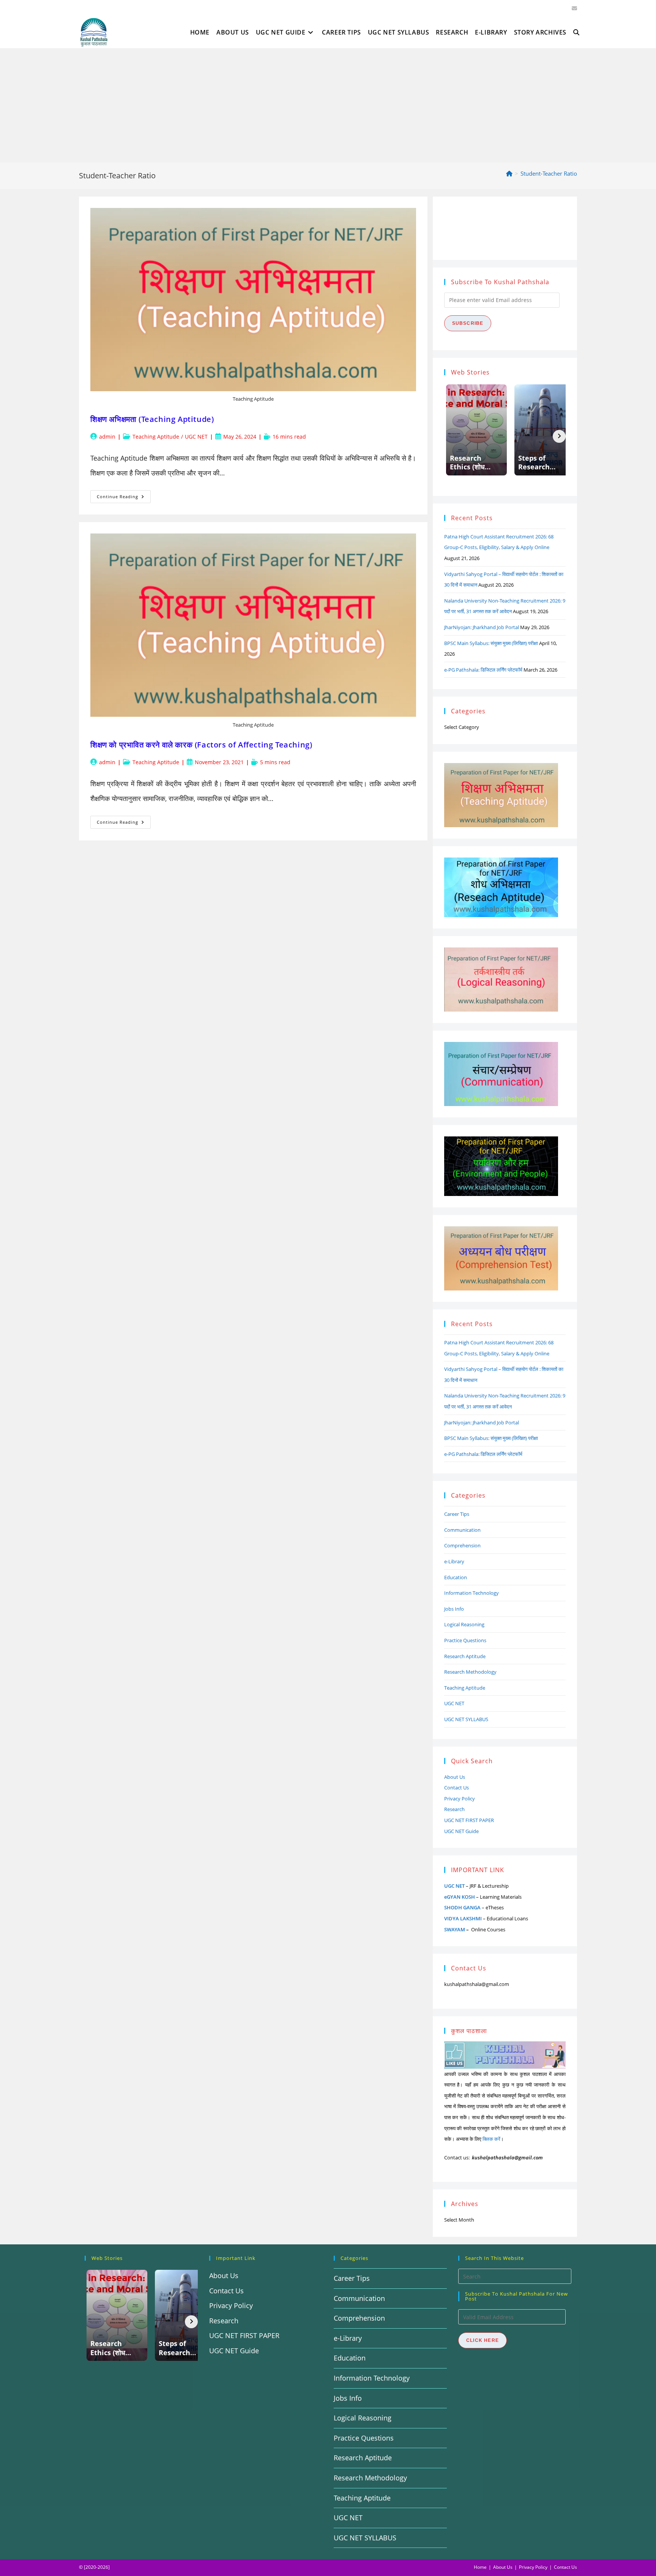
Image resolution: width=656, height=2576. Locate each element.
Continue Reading (124, 498)
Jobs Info (454, 1609)
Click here (483, 2340)
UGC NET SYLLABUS (466, 1719)
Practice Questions (465, 1640)
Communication (462, 1530)
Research (454, 1809)
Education (456, 1577)
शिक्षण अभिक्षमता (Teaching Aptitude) (152, 419)
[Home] (509, 173)
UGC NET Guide (461, 1831)
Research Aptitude (465, 1656)
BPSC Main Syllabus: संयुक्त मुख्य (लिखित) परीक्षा (491, 643)
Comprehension (462, 1545)
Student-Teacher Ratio (549, 173)
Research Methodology (470, 1672)
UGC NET (196, 437)
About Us (455, 1777)
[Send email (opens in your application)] (573, 8)
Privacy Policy (460, 1799)
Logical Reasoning (464, 1624)
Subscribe (468, 323)
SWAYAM (455, 1929)
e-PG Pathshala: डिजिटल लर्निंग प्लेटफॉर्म (483, 670)
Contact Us (457, 1788)
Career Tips (457, 1514)
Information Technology (471, 1593)
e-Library (454, 1561)
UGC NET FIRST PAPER (469, 1820)
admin (107, 437)
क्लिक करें (491, 2139)
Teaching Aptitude (156, 437)
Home (480, 2567)
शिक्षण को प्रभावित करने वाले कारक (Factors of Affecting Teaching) (201, 745)
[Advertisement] (328, 105)
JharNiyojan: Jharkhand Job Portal (482, 627)
